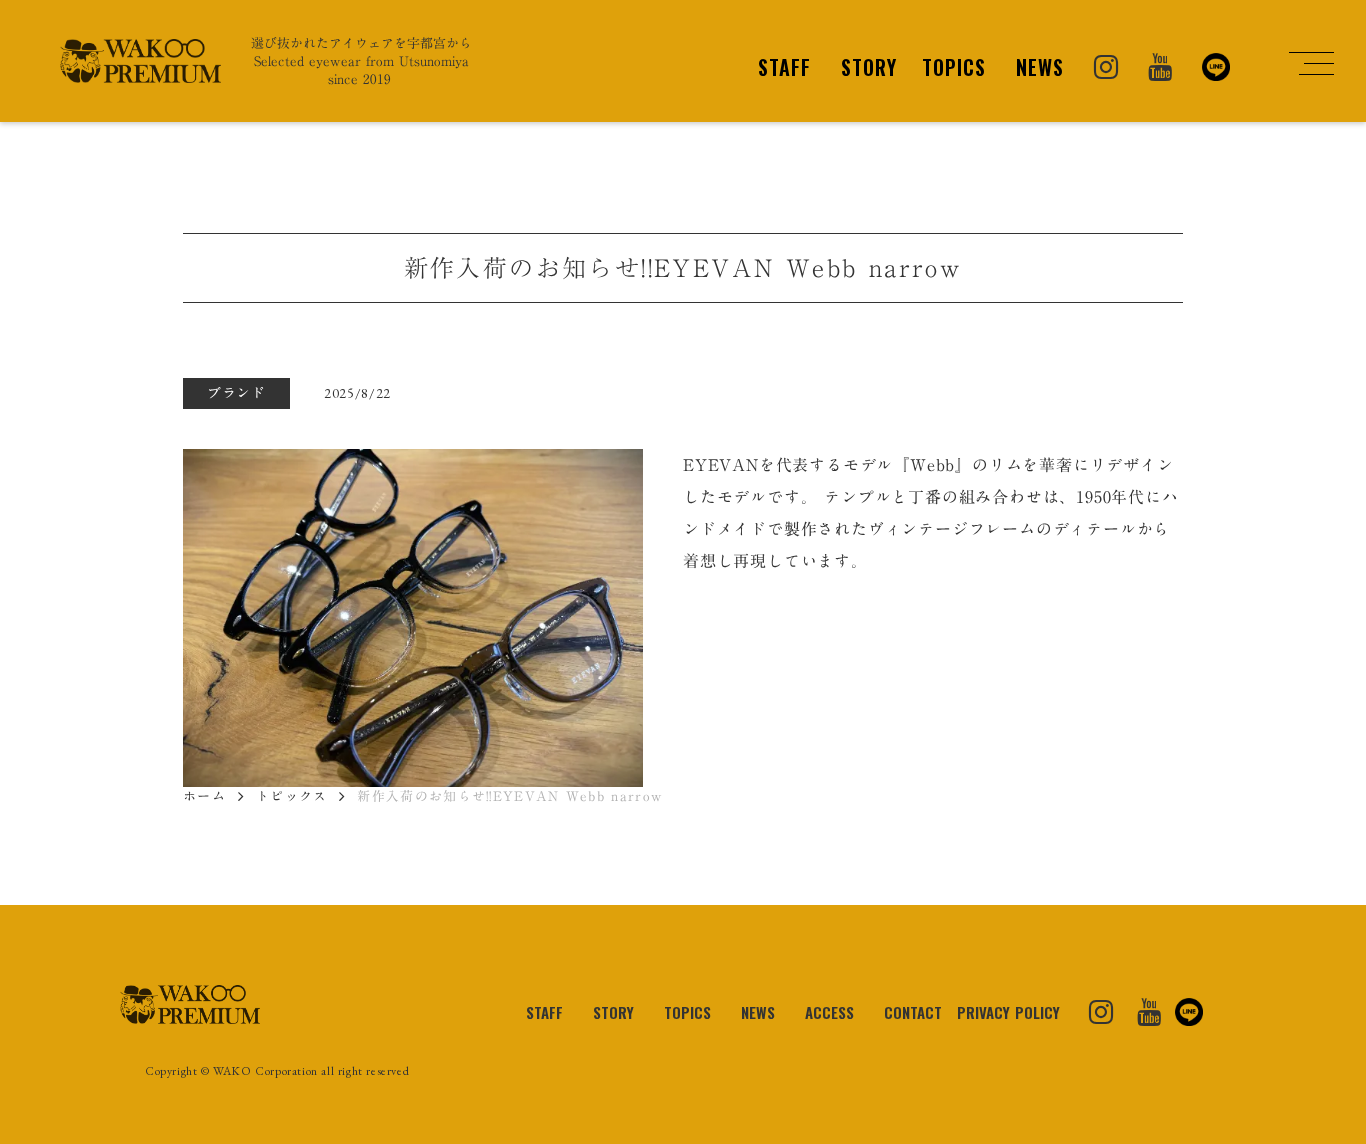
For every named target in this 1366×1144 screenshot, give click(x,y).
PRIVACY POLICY (1008, 1012)
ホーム (204, 796)
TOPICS (954, 67)
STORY (869, 67)
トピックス (292, 796)
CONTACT (913, 1012)
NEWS (1040, 67)
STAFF (784, 67)
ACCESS (829, 1012)
